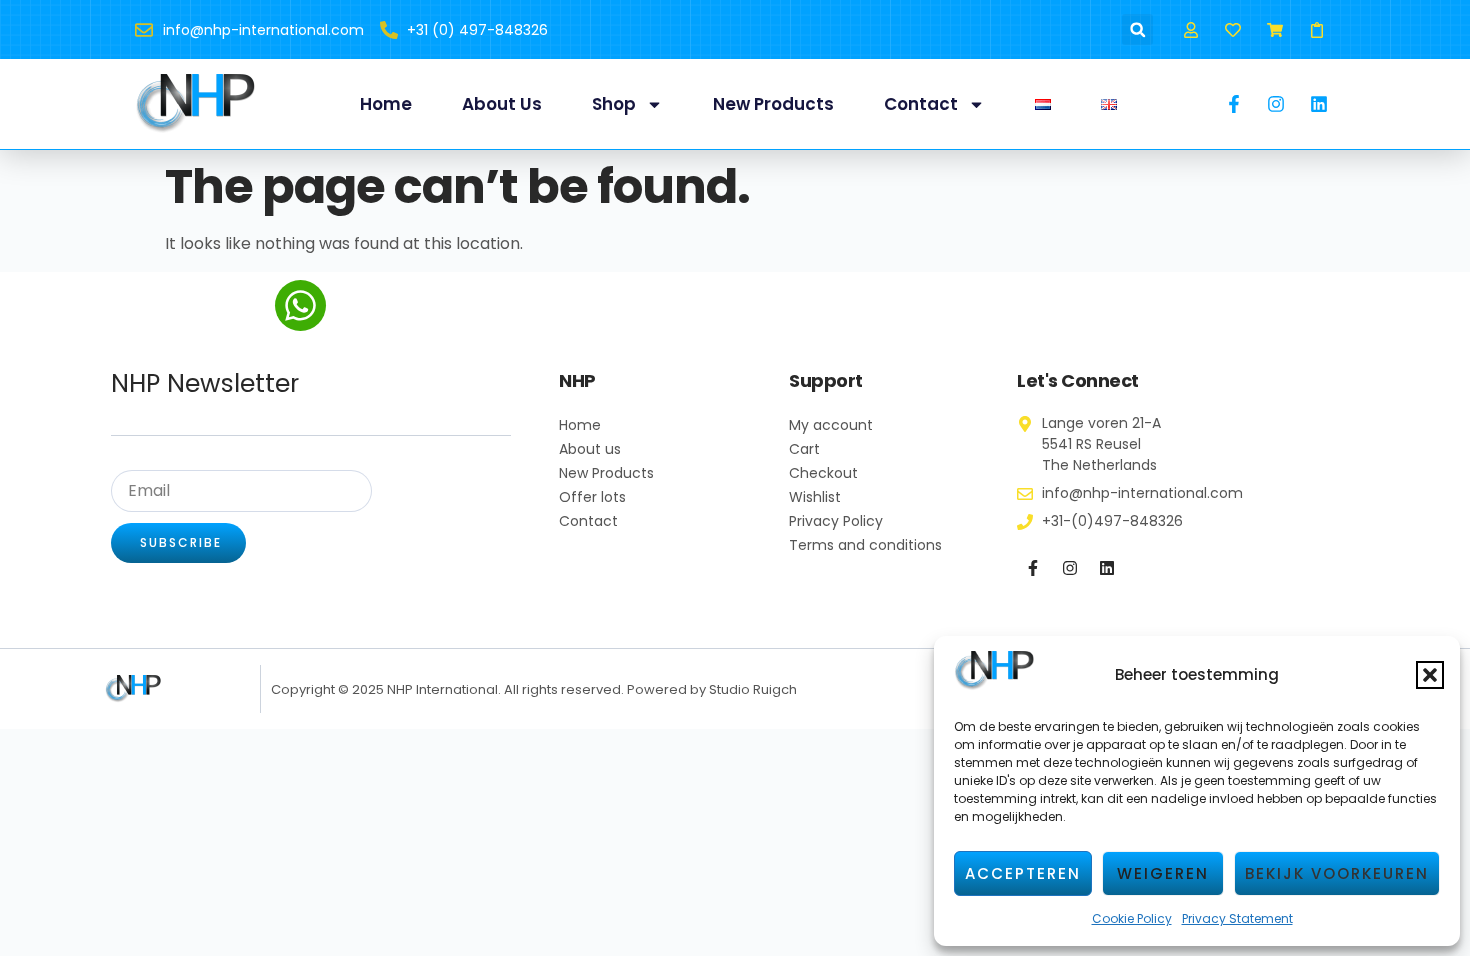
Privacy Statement (1237, 918)
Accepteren (1023, 873)
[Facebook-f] (1033, 568)
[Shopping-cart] (1275, 29)
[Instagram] (1070, 568)
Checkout (823, 473)
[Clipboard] (1317, 29)
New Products (773, 104)
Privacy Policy (836, 521)
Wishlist (815, 497)
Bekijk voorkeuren (1337, 873)
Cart (804, 449)
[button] (1430, 675)
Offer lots (592, 497)
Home (386, 104)
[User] (1190, 29)
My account (831, 425)
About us (502, 104)
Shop (614, 104)
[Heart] (1232, 29)
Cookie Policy (1132, 918)
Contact (921, 104)
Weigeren (1163, 873)
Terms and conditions (865, 545)
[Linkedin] (1107, 568)
